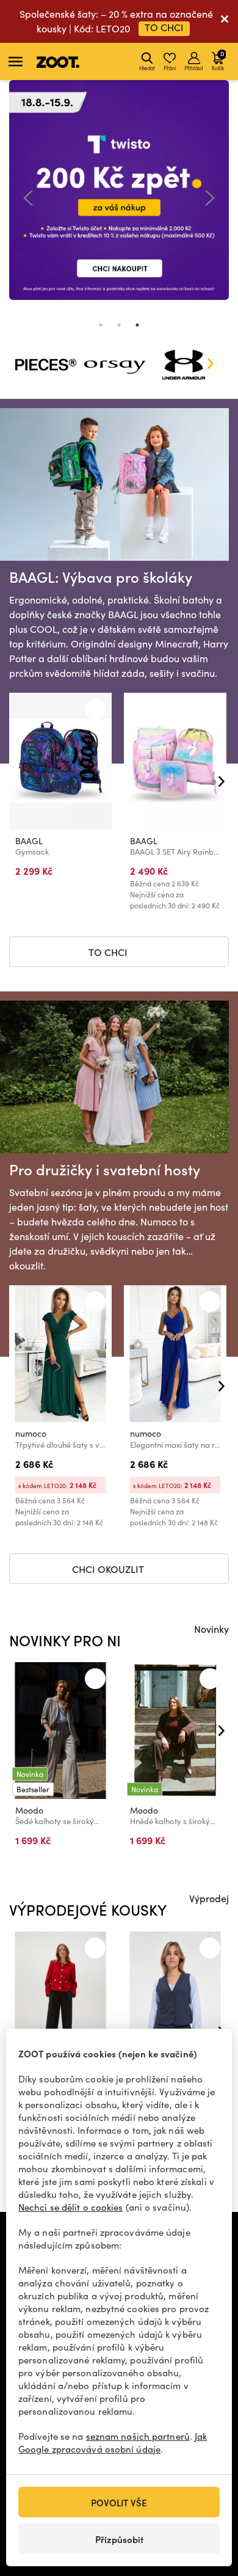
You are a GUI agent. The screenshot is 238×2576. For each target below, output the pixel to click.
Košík (218, 60)
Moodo (29, 1810)
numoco (31, 1433)
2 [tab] (119, 325)
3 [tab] (137, 325)
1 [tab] (101, 325)
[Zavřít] (225, 21)
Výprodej (209, 1898)
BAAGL (29, 841)
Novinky (211, 1629)
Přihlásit (194, 68)
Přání (170, 68)
